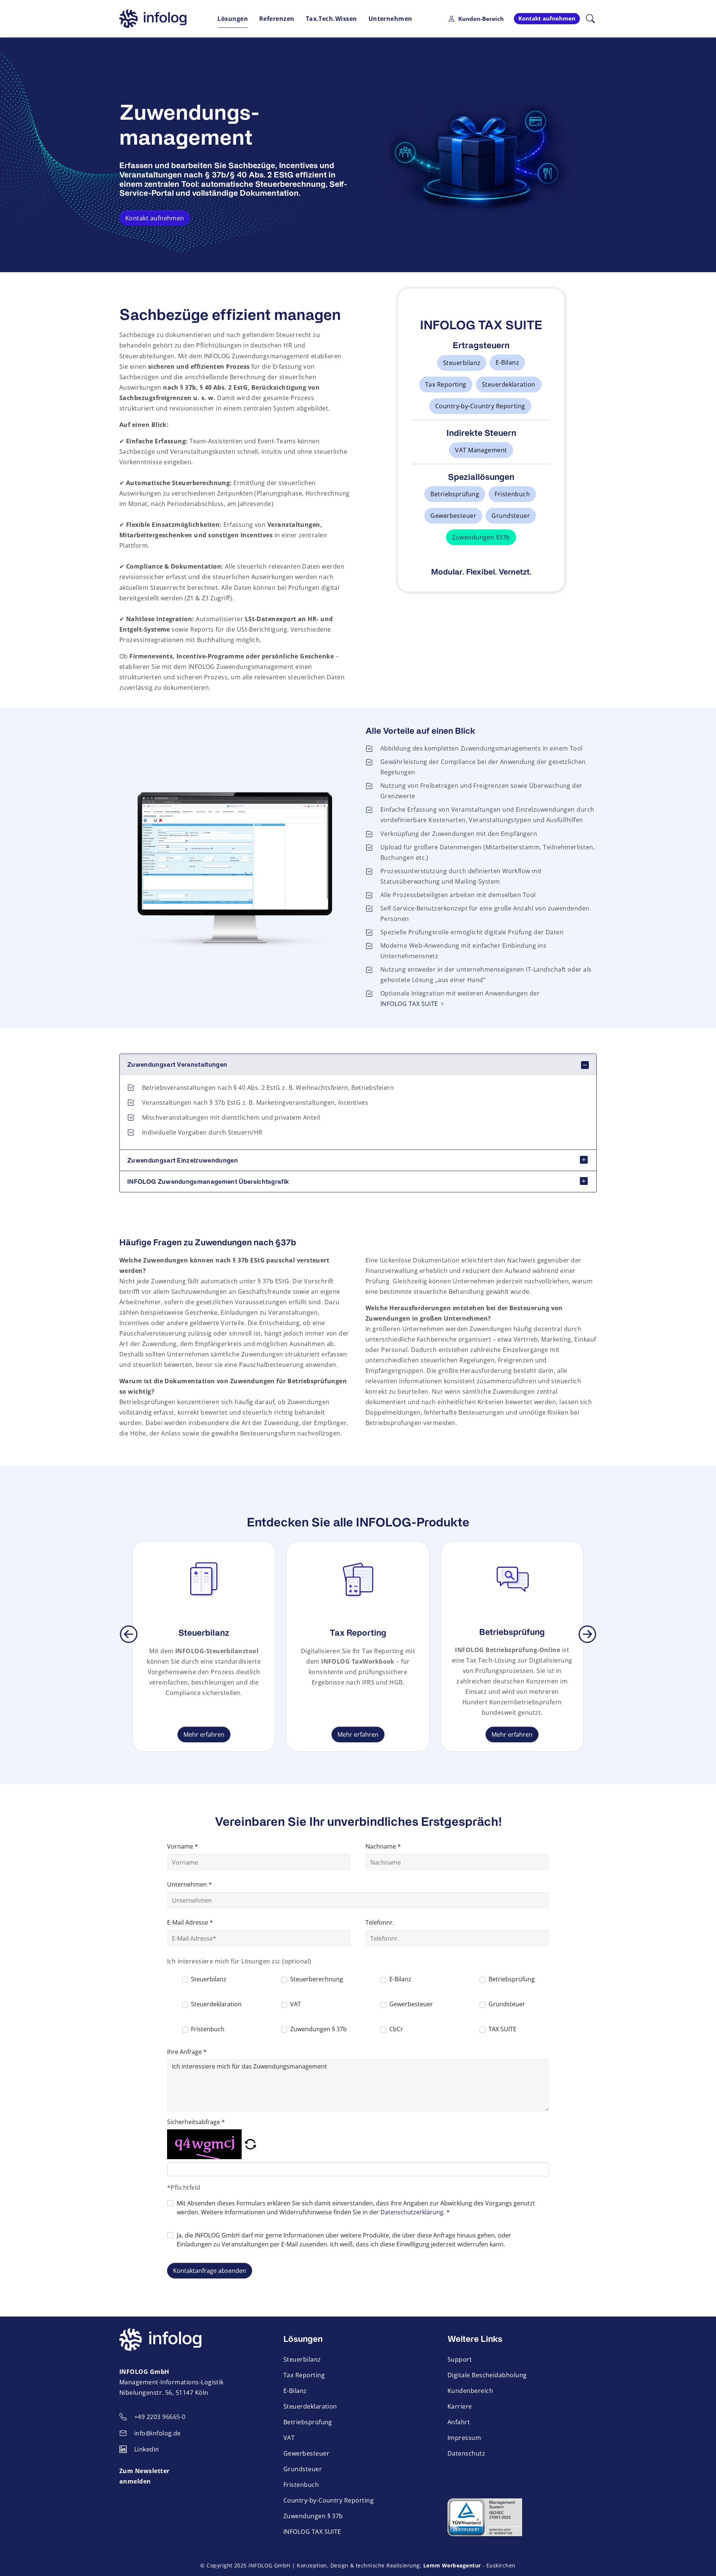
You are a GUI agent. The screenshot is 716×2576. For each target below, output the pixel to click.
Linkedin (147, 2449)
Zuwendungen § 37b (313, 2516)
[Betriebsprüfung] (512, 1579)
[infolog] (153, 19)
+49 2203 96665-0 (160, 2417)
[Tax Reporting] (358, 1579)
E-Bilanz (507, 362)
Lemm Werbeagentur (452, 2565)
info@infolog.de (158, 2433)
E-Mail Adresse (190, 1922)
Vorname (183, 1846)
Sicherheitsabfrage (196, 2122)
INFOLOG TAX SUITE (409, 1004)
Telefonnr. (380, 1922)
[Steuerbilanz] (204, 1579)
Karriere (460, 2406)
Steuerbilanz (462, 363)
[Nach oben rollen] (700, 2560)
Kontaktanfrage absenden (210, 2271)
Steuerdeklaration (509, 384)
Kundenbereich (470, 2391)
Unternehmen (189, 1884)
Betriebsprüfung (455, 494)
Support (460, 2359)
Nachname (383, 1846)
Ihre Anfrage (187, 2052)
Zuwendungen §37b (481, 537)
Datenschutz (466, 2453)
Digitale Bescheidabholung (487, 2375)
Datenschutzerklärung (412, 2212)
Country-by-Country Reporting (480, 406)
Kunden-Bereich (481, 19)
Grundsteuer (511, 516)
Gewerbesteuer (453, 516)
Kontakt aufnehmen (155, 218)
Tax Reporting (446, 384)
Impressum (464, 2437)
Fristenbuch (512, 494)
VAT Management (481, 450)
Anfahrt (459, 2422)
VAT (289, 2437)
